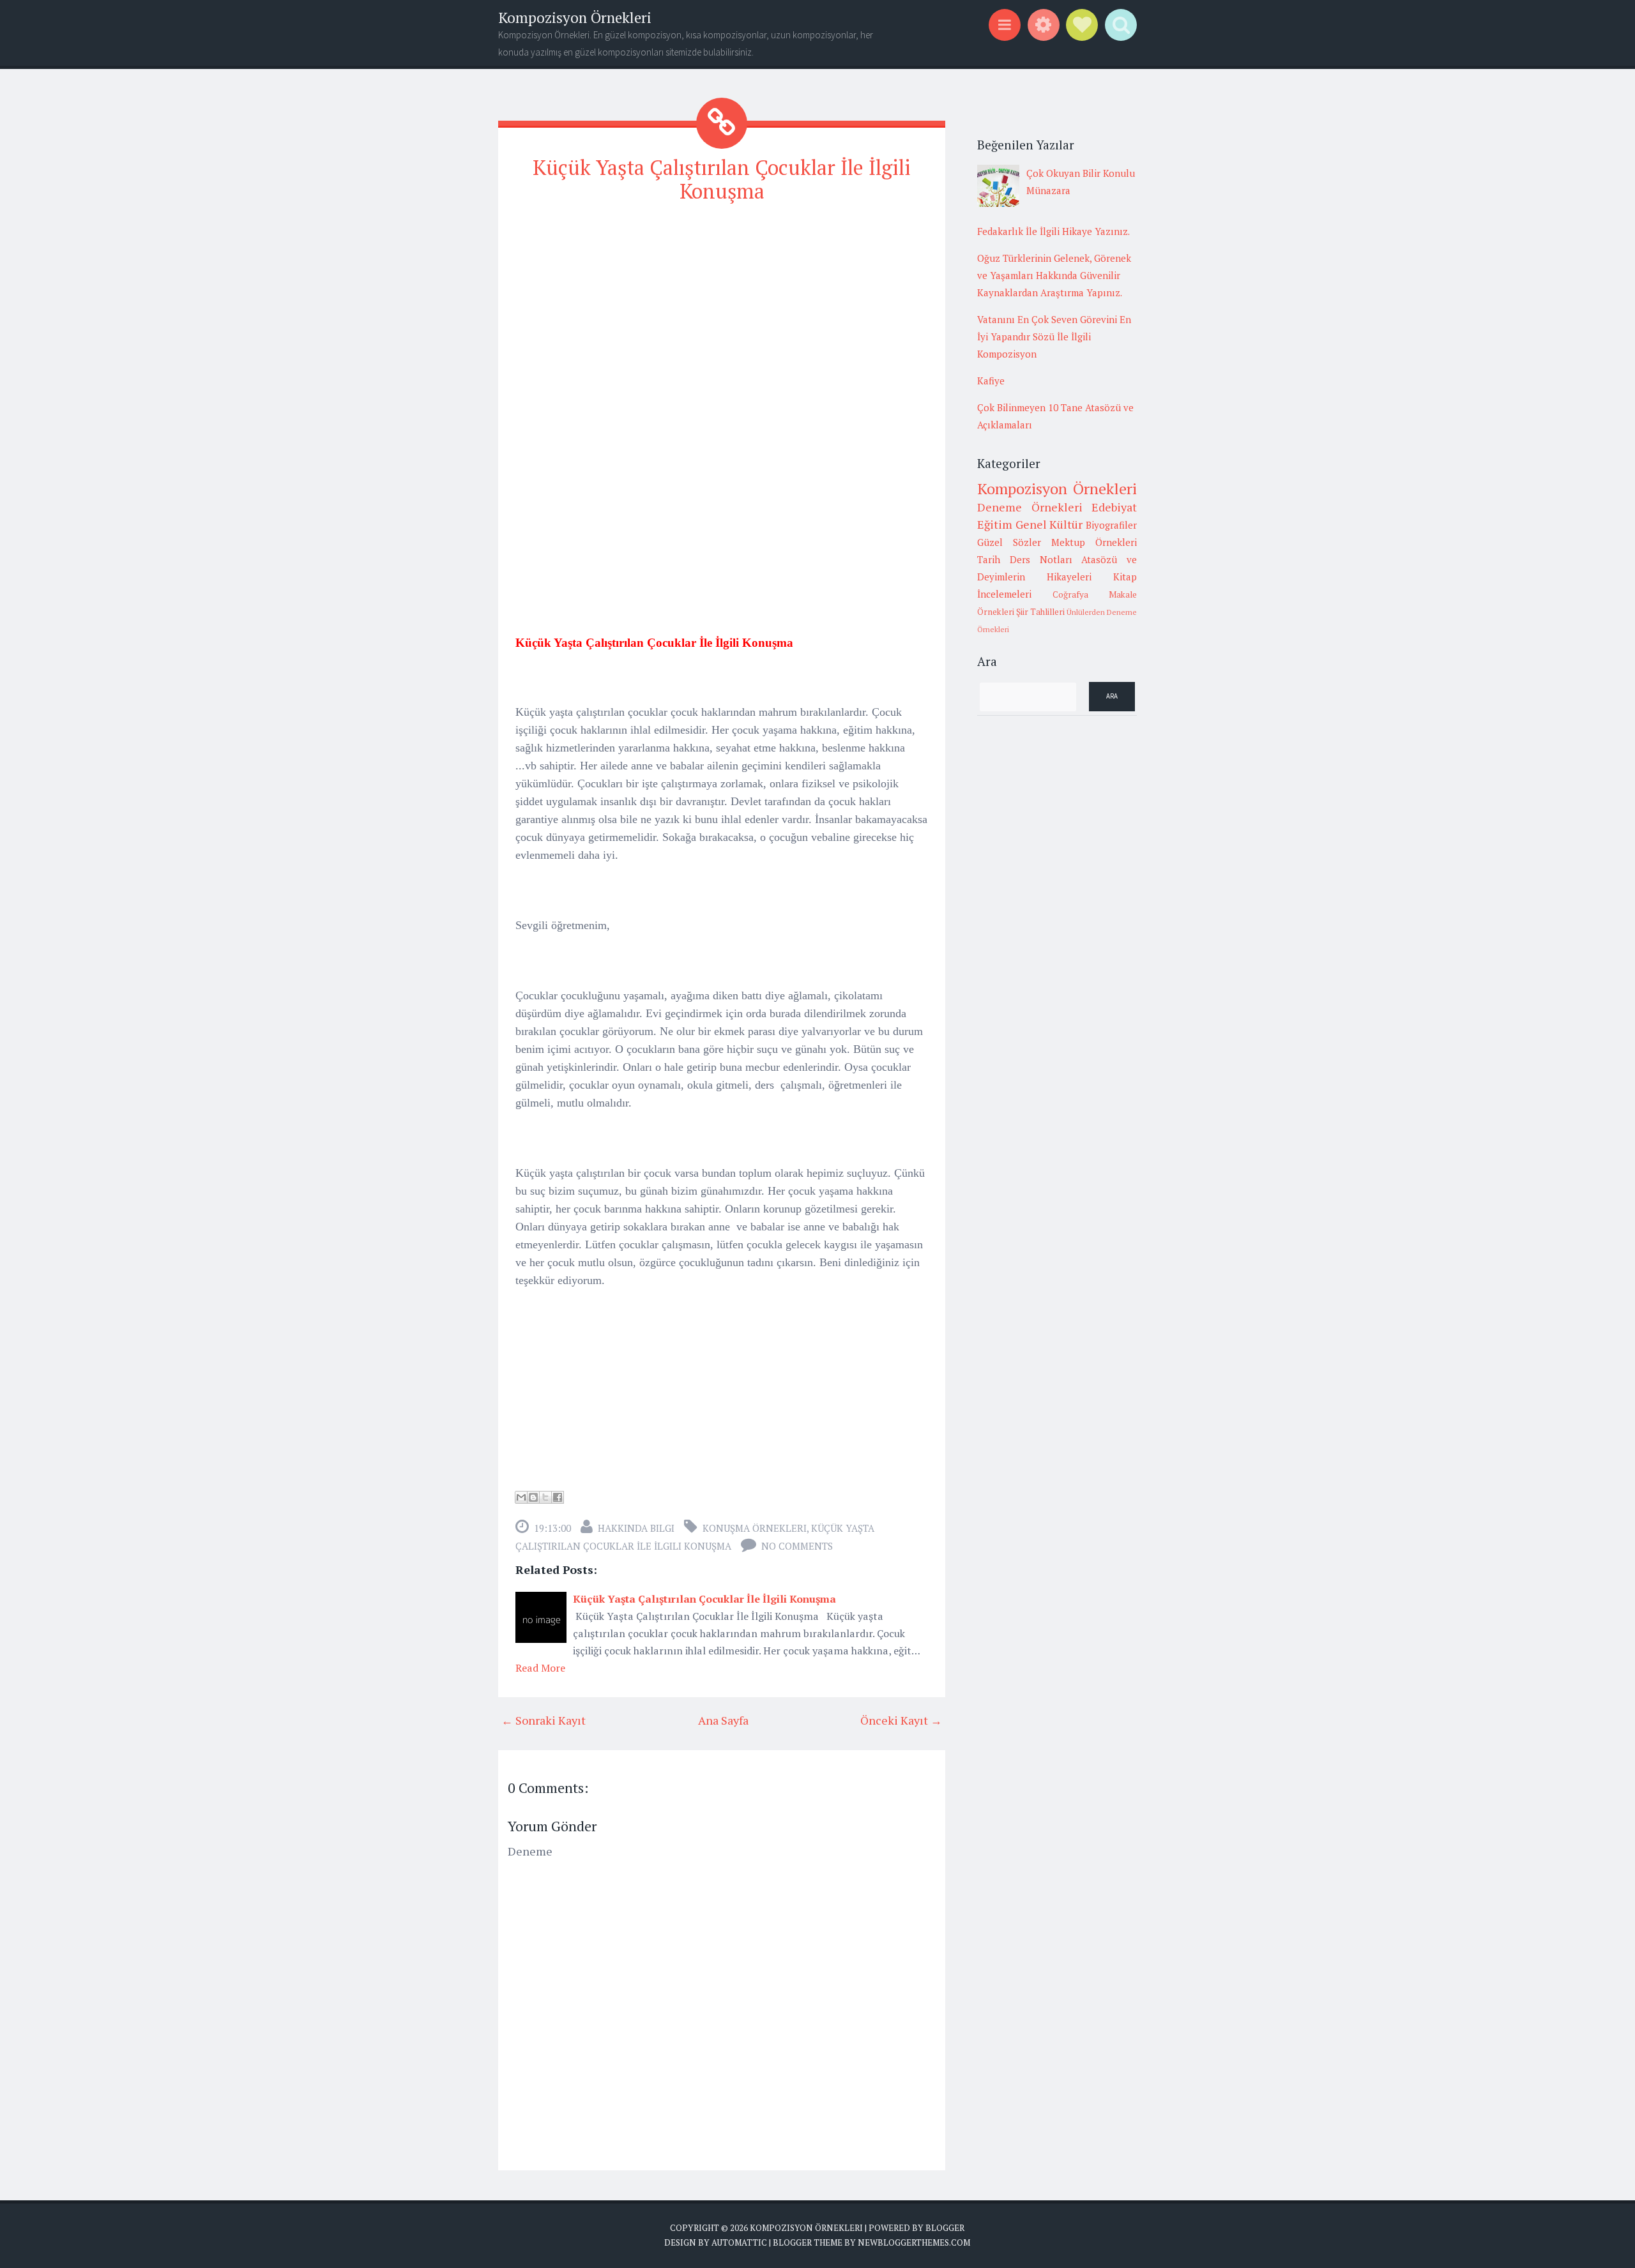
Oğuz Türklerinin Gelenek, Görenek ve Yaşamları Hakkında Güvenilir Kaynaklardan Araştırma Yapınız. (1054, 275)
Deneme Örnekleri (1030, 507)
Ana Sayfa (723, 1720)
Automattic (739, 2242)
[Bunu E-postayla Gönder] (521, 1497)
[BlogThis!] (533, 1497)
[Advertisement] (722, 305)
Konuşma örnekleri (755, 1528)
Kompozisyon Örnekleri (575, 18)
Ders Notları (1041, 559)
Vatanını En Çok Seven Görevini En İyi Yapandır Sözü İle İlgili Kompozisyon (1054, 336)
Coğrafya (1070, 594)
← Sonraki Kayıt (544, 1720)
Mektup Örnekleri (1094, 542)
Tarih (989, 559)
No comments (797, 1546)
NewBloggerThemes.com (914, 2242)
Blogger (945, 2228)
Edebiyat (1114, 507)
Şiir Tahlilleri (1040, 612)
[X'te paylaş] (545, 1497)
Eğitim (995, 524)
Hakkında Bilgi (636, 1528)
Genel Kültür (1049, 524)
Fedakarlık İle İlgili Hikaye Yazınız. (1053, 231)
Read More (540, 1668)
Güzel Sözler (1009, 542)
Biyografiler (1111, 525)
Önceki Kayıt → (901, 1720)
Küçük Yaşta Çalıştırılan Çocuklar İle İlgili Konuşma (722, 179)
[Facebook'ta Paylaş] (558, 1497)
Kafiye (991, 381)
